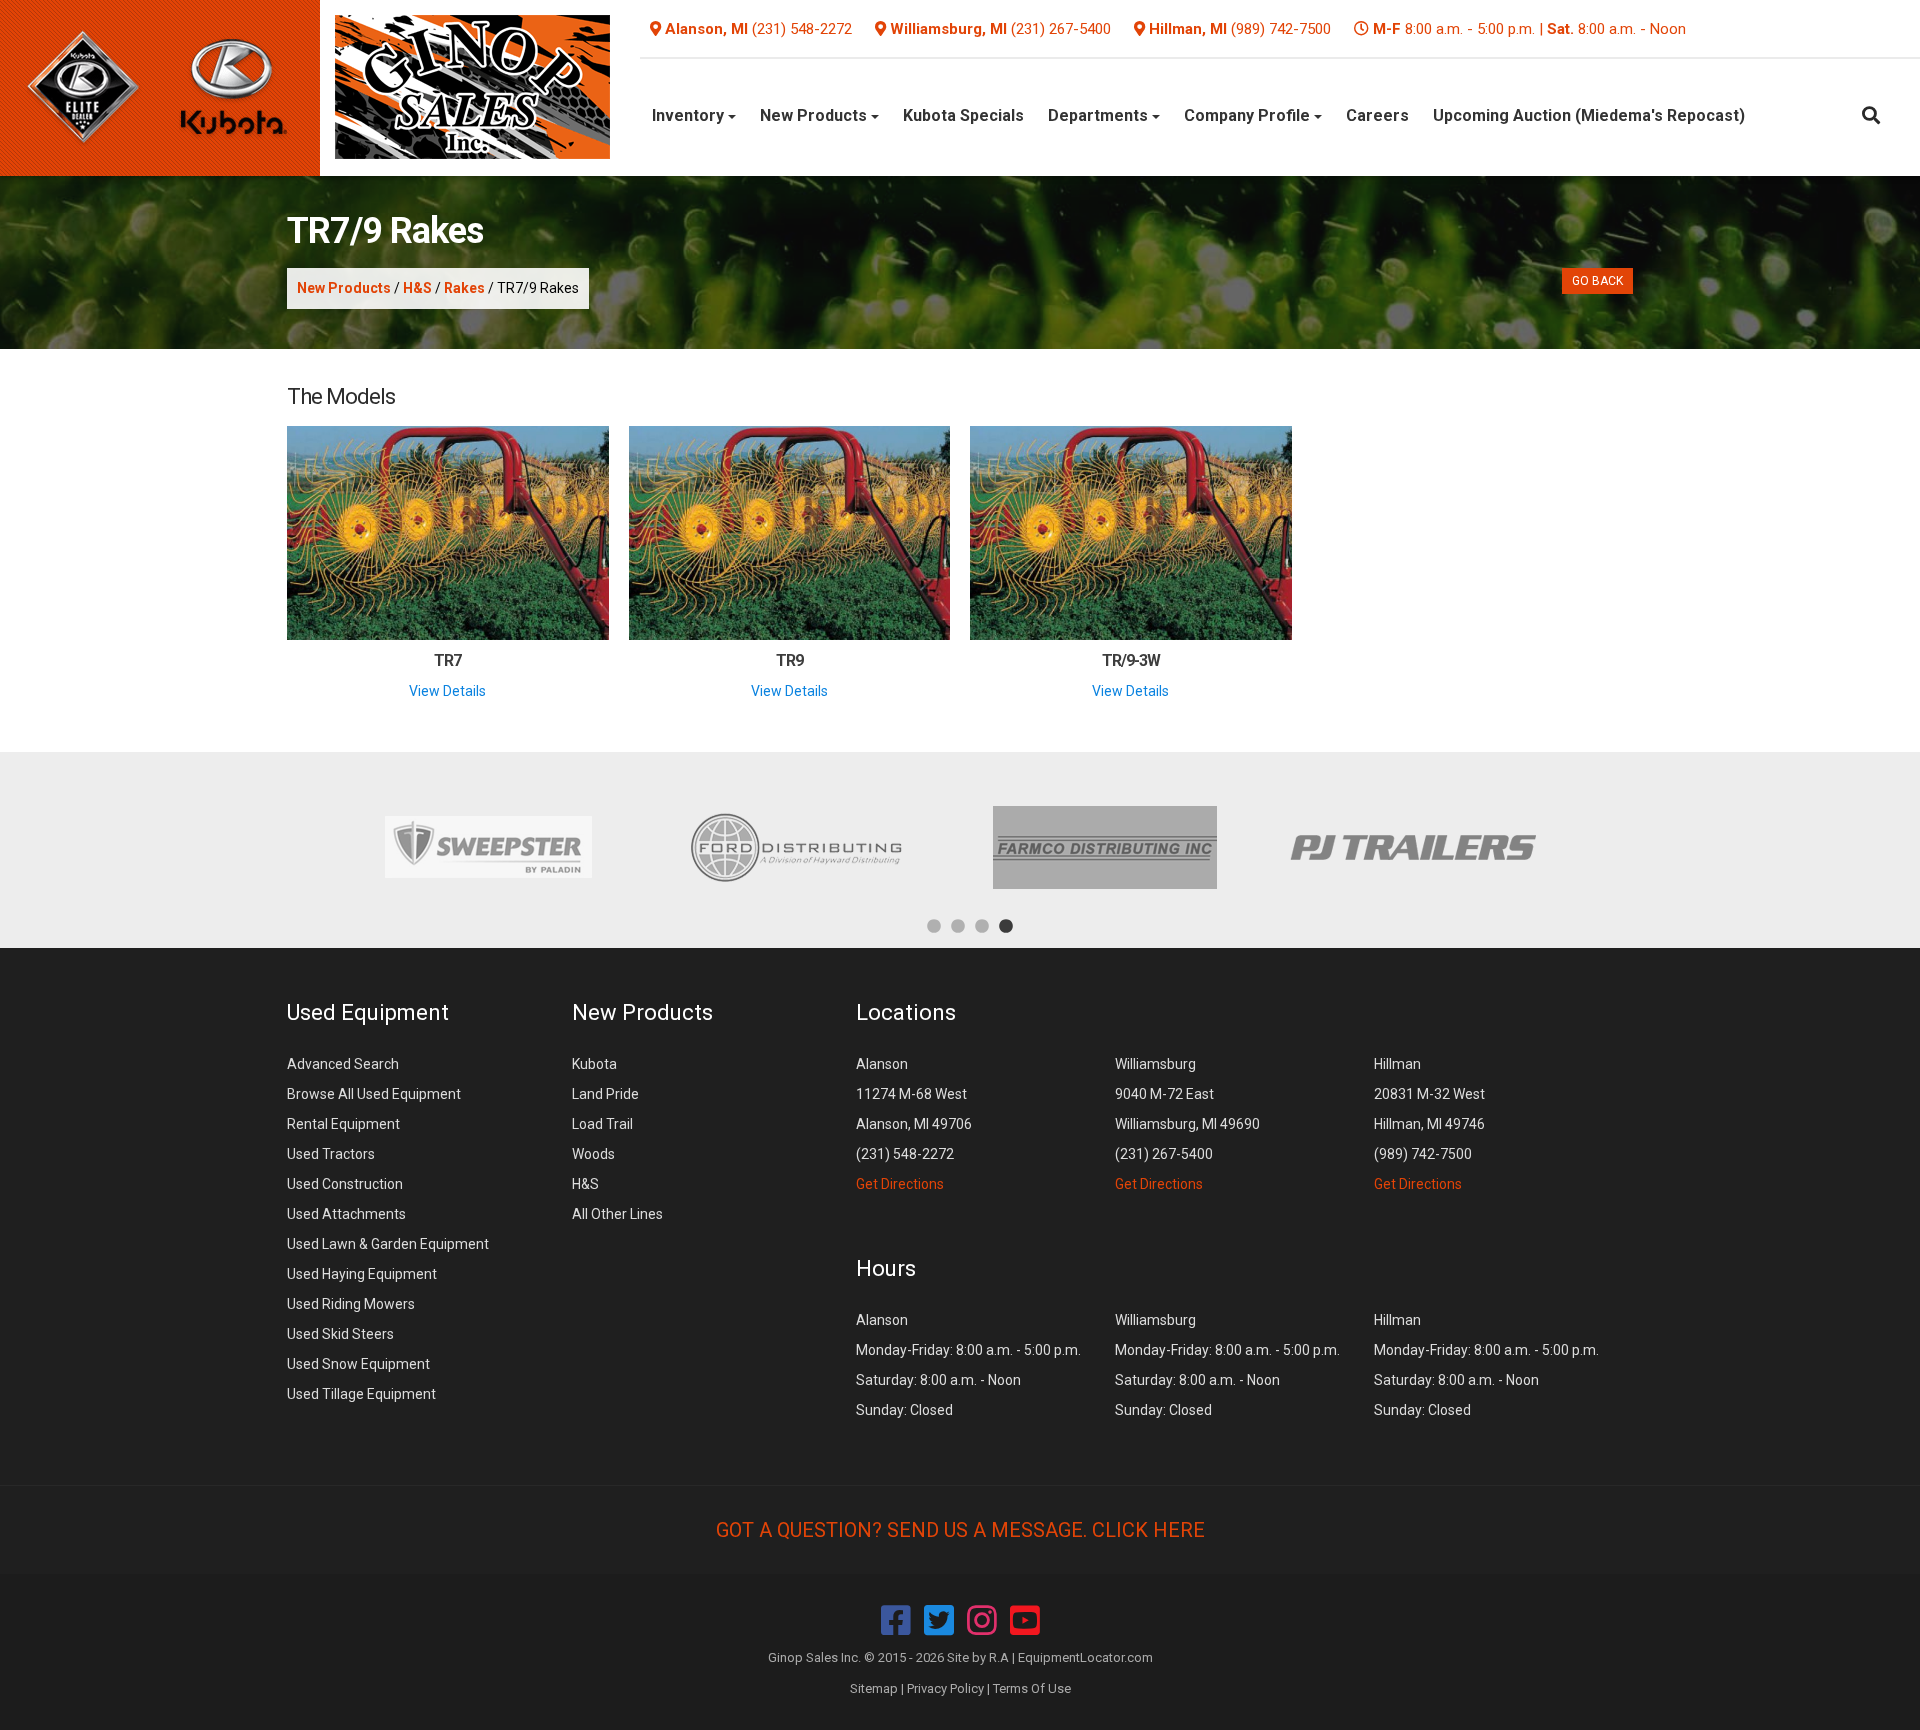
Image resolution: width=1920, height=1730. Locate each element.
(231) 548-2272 (802, 29)
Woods (593, 1154)
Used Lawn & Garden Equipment (388, 1244)
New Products (815, 115)
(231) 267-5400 (1061, 29)
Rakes (464, 288)
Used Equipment (368, 1012)
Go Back (1597, 281)
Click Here (1148, 1530)
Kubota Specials (963, 115)
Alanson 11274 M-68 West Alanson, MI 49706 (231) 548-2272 (914, 1124)
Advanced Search (343, 1064)
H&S (417, 288)
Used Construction (345, 1184)
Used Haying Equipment (362, 1274)
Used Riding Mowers (351, 1304)
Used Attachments (346, 1214)
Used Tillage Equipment (361, 1394)
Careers (1377, 115)
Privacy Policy (945, 1688)
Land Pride (605, 1094)
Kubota (594, 1064)
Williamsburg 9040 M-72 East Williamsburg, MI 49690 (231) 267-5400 (1187, 1124)
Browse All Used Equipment (374, 1094)
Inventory (690, 115)
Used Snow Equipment (358, 1364)
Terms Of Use (1032, 1688)
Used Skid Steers (340, 1334)
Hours (886, 1268)
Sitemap (874, 1688)
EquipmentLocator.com (1085, 1657)
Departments (1100, 115)
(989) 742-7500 (1281, 29)
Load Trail (602, 1124)
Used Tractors (331, 1154)
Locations (906, 1012)
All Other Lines (617, 1214)
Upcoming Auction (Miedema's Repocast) (1589, 115)
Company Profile (1249, 115)
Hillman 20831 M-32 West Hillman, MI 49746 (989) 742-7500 (1429, 1124)
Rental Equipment (343, 1124)
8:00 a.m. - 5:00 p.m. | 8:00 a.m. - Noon (1529, 29)
